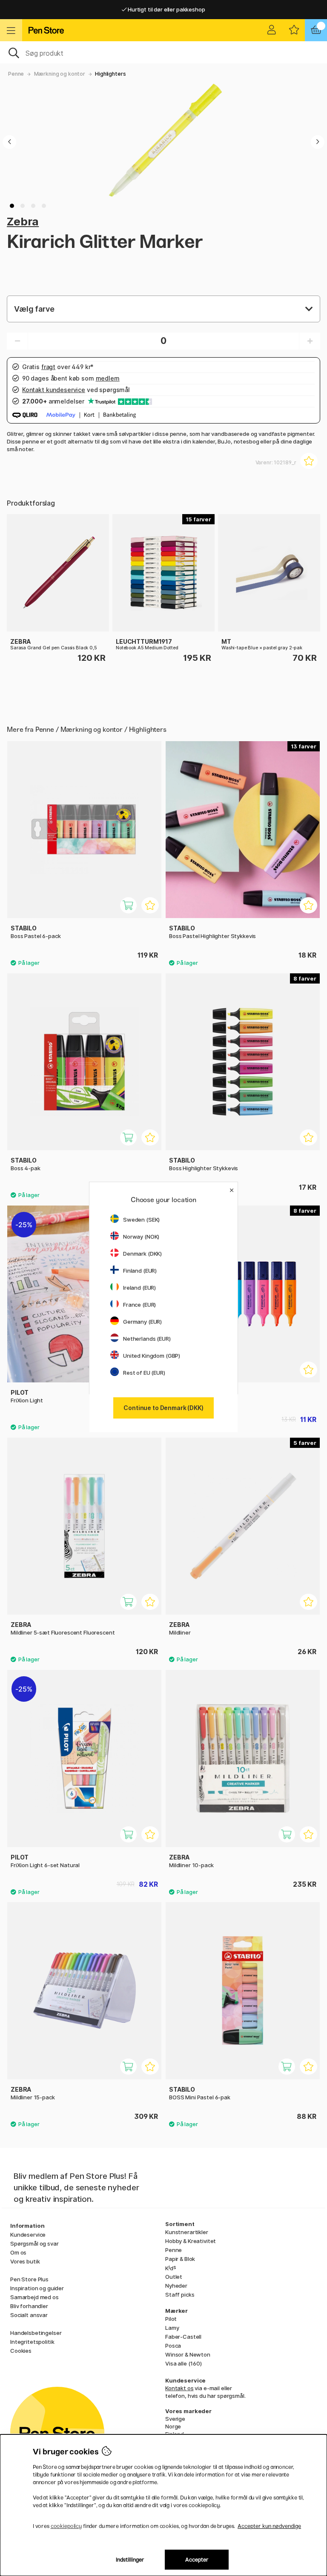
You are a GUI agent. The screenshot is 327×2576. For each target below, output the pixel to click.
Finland (175, 2434)
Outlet (174, 2277)
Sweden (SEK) (141, 1220)
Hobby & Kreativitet (191, 2241)
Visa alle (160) (184, 2363)
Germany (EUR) (142, 1322)
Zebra (23, 221)
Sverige (175, 2419)
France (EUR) (139, 1305)
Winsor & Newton (188, 2354)
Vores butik (25, 2261)
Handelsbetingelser (36, 2333)
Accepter (197, 2560)
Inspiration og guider (37, 2288)
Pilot (171, 2319)
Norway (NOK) (141, 1237)
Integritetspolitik (32, 2342)
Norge (173, 2426)
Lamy (172, 2328)
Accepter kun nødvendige (269, 2526)
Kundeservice (28, 2235)
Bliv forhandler (29, 2306)
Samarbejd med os (34, 2297)
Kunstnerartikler (187, 2232)
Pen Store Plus (29, 2279)
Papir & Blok (180, 2259)
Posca (173, 2346)
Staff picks (180, 2295)
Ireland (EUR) (139, 1288)
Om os (18, 2252)
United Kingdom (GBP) (152, 1356)
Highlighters (110, 74)
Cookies (21, 2351)
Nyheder (176, 2286)
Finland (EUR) (140, 1271)
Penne (16, 74)
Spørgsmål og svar (34, 2243)
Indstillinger (130, 2560)
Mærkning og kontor (60, 74)
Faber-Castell (183, 2337)
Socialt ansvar (29, 2315)
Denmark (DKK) (142, 1254)
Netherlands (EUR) (147, 1339)
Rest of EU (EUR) (144, 1373)
